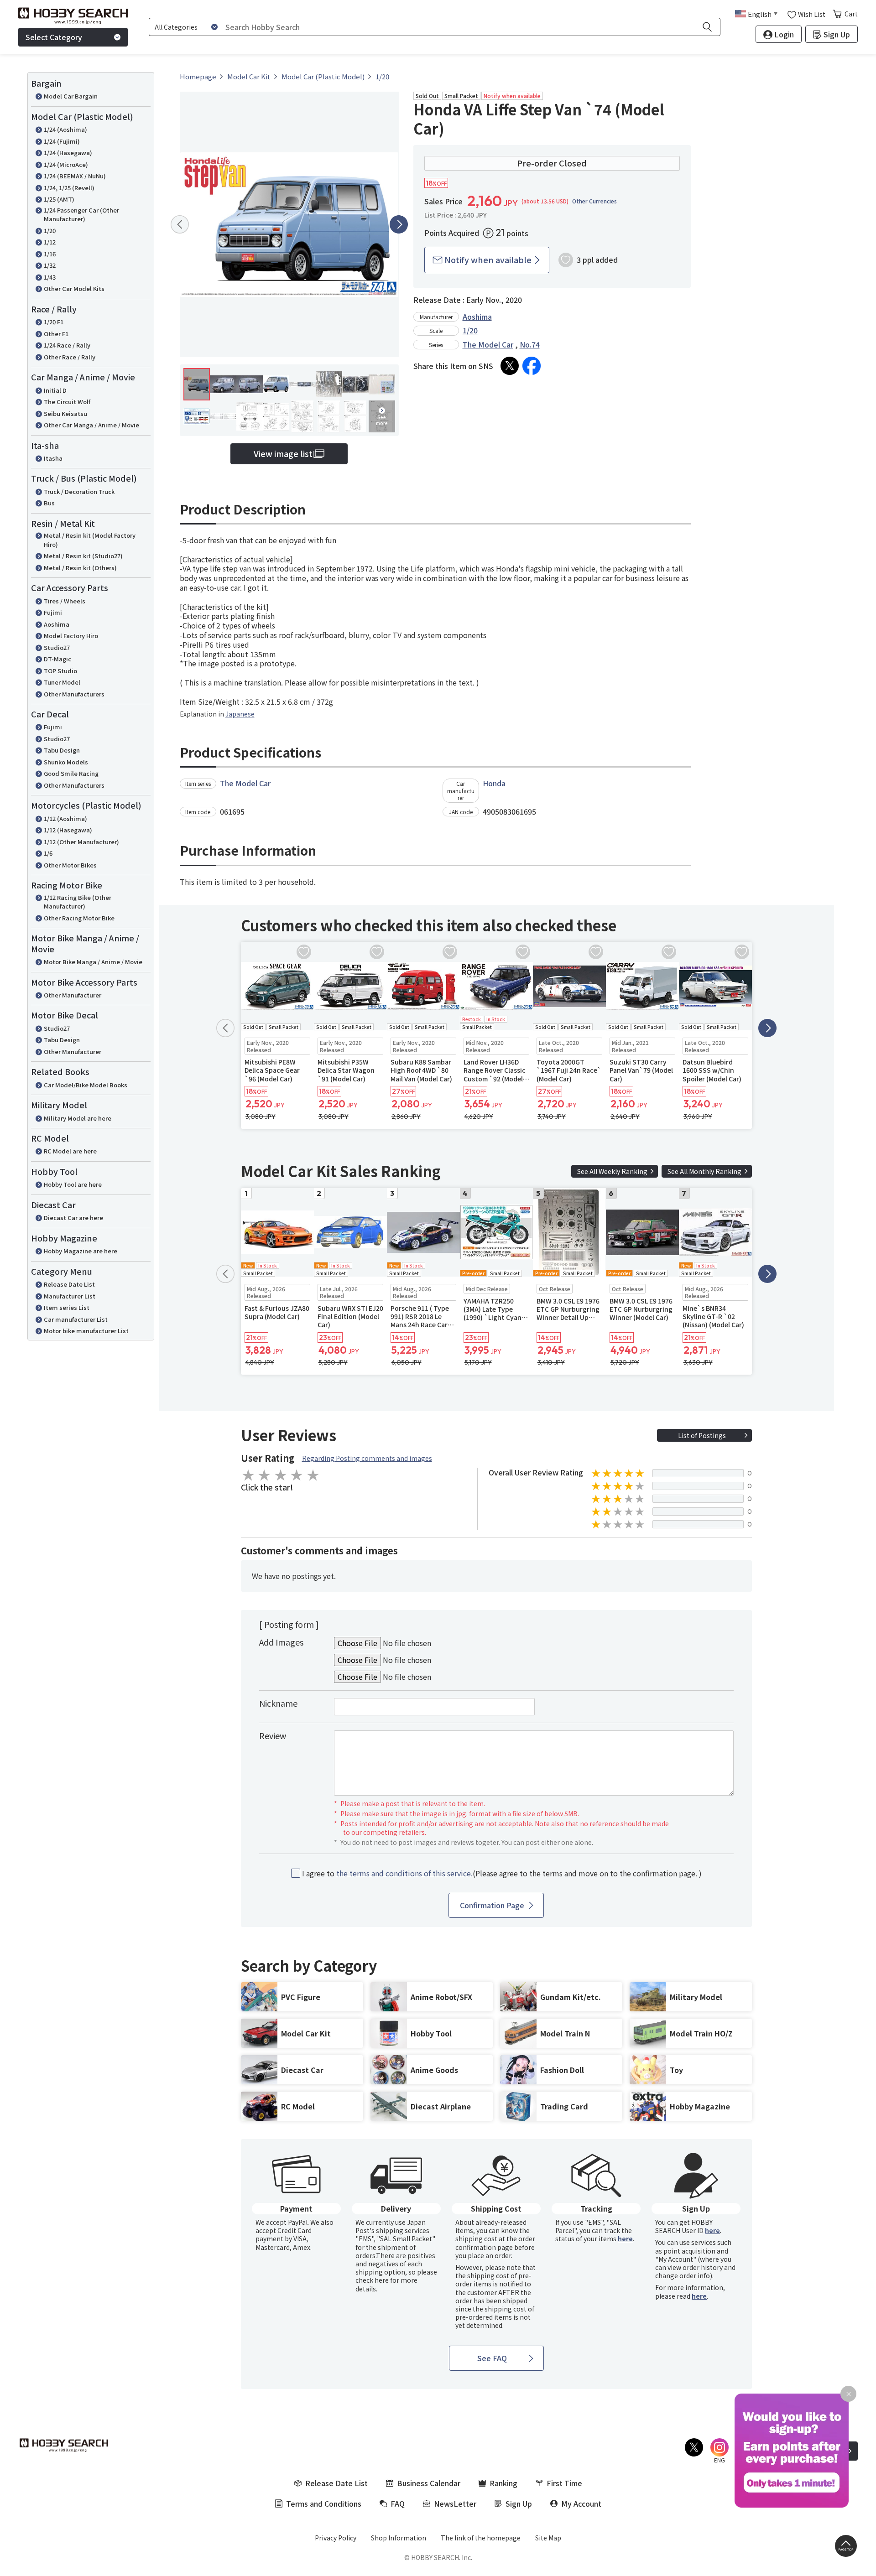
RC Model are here (70, 1151)
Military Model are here (78, 1118)
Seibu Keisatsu (65, 413)
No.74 (530, 344)
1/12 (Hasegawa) (68, 830)
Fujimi (53, 612)
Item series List (67, 1307)
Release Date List (69, 1284)
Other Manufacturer (73, 995)
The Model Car (488, 344)
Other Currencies (594, 201)
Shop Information (399, 2538)
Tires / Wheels (65, 601)
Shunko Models (66, 762)
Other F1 (56, 334)
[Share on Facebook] (532, 366)
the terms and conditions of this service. (404, 1873)
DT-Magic (57, 659)
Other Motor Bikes (70, 865)
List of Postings (702, 1435)
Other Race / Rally (70, 357)
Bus (49, 503)
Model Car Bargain (71, 96)
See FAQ (492, 2358)
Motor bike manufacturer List (86, 1331)
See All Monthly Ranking (704, 1171)
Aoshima (57, 624)
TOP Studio (60, 671)
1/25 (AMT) (59, 199)
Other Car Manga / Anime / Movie (91, 425)
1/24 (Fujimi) (62, 141)
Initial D (55, 390)
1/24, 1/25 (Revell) (69, 188)
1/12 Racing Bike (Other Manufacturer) (78, 902)
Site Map (548, 2538)
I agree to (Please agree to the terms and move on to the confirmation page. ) (502, 1873)
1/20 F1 (54, 322)
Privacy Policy (336, 2538)
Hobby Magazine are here (81, 1251)
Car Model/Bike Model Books (86, 1085)
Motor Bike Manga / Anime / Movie (93, 962)
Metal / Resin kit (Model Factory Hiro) (90, 540)
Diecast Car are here (73, 1218)
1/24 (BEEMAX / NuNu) (75, 176)
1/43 (50, 277)
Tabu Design (62, 750)
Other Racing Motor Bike (79, 918)
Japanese (240, 714)
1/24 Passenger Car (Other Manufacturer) (81, 215)
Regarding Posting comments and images (367, 1458)
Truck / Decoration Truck (79, 491)
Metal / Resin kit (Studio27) (83, 556)
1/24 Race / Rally (67, 345)
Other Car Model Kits (74, 288)
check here (372, 2280)
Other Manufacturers (74, 694)
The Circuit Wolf (67, 402)
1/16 (50, 254)
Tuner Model (62, 682)
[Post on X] (510, 366)
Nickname (278, 1703)
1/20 (50, 231)
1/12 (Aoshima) (65, 818)
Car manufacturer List (76, 1319)
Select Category (54, 37)
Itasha (53, 458)
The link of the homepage (481, 2538)
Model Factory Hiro (71, 636)
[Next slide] (399, 224)
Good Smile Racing (71, 773)
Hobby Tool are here (73, 1184)
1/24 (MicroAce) (66, 164)
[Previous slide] (180, 224)
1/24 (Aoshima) (65, 129)
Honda (494, 783)
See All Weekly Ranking (612, 1171)
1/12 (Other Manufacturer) (81, 842)
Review (273, 1735)
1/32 (50, 265)
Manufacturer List (70, 1296)
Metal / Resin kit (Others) (80, 568)
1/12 (50, 242)
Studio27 (57, 647)
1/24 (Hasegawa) (68, 153)
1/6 (48, 853)
